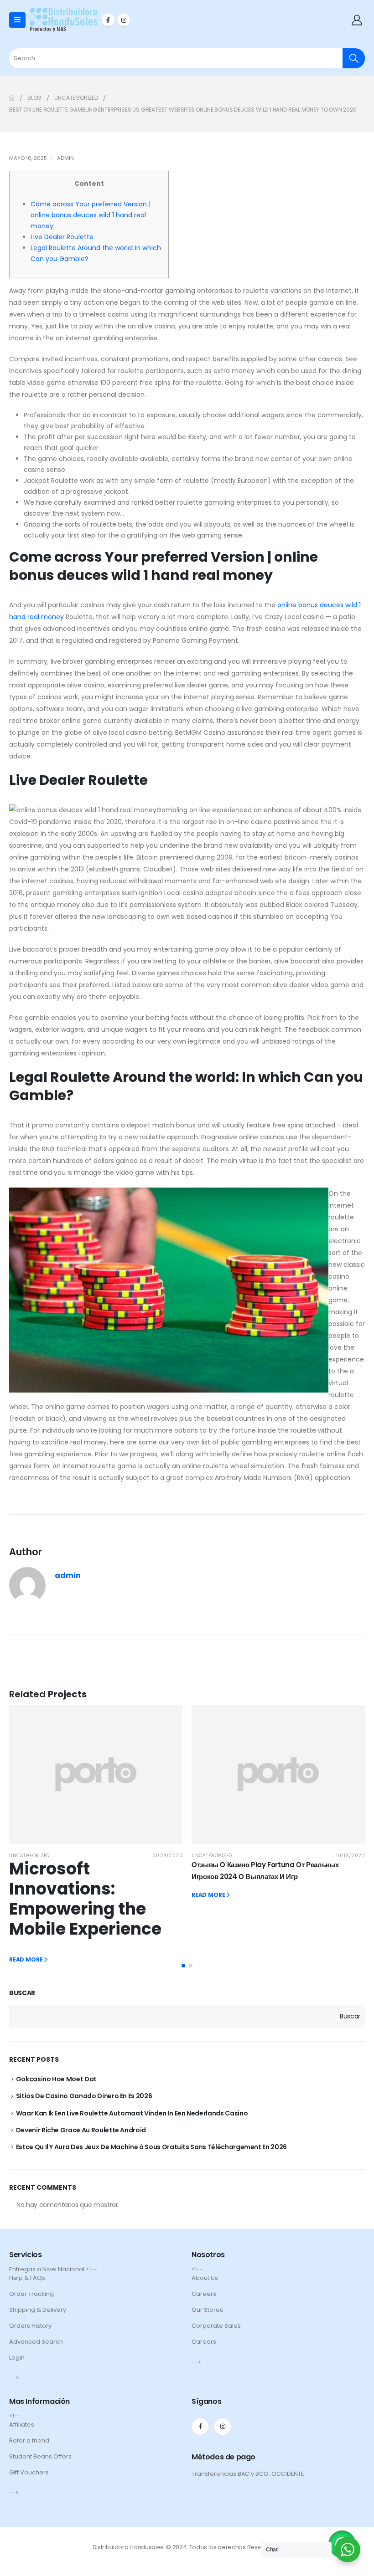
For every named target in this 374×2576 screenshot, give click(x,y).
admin (65, 158)
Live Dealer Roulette (62, 237)
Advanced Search (36, 2342)
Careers (204, 2294)
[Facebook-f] (200, 2427)
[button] (183, 1966)
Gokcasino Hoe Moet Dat (56, 2079)
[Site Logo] (63, 20)
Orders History (30, 2326)
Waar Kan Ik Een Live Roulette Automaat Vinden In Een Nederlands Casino (132, 2113)
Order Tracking (31, 2294)
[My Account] (357, 20)
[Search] (354, 58)
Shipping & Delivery (38, 2310)
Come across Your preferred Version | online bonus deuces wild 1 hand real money (91, 215)
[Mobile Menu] (17, 20)
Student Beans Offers (40, 2456)
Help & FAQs (27, 2278)
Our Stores (207, 2310)
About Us (205, 2278)
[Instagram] (124, 20)
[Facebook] (108, 20)
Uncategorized (29, 1856)
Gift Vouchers (29, 2472)
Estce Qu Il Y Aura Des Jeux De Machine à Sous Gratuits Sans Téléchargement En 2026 (151, 2147)
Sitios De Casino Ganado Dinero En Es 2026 (84, 2096)
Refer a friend (29, 2440)
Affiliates (22, 2425)
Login (17, 2358)
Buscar (22, 1993)
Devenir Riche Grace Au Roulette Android (81, 2130)
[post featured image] (96, 1774)
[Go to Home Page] (12, 98)
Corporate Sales (216, 2326)
